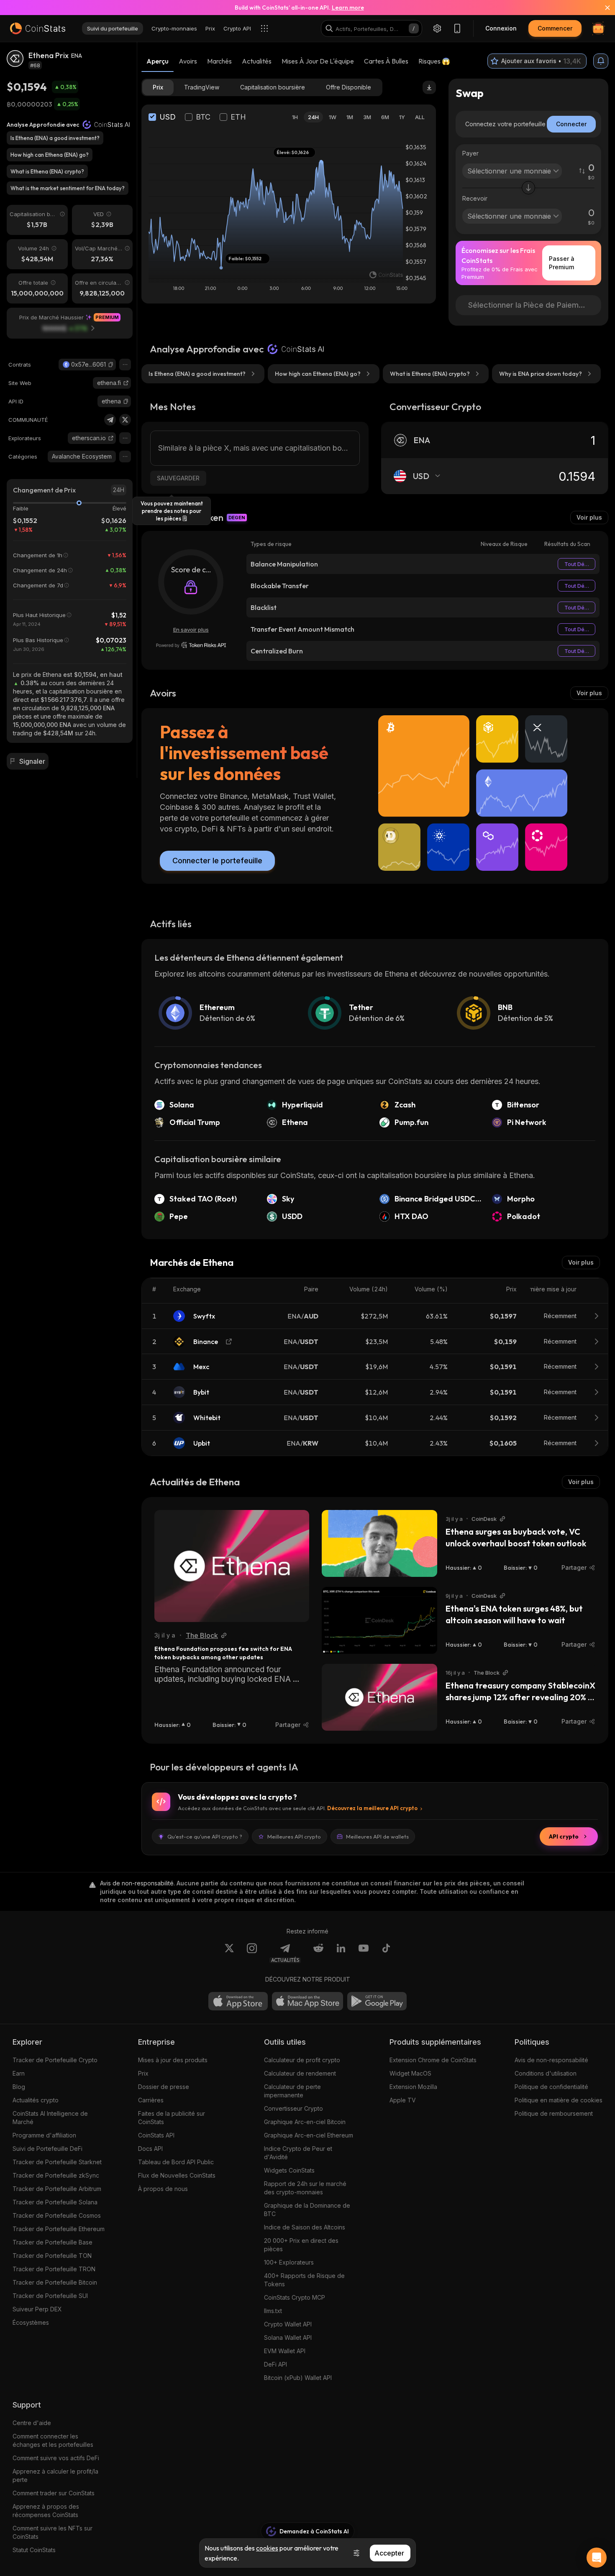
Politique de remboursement (554, 2113)
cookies (267, 2548)
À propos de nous (163, 2189)
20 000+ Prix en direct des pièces (301, 2245)
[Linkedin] (341, 1953)
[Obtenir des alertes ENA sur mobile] (601, 61)
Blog (19, 2087)
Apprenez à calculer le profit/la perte (55, 2475)
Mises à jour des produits (173, 2060)
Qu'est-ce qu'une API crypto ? (205, 1836)
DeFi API (275, 2364)
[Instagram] (252, 1953)
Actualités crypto (36, 2100)
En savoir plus (191, 630)
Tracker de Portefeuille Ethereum (59, 2229)
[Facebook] (386, 1953)
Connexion (501, 28)
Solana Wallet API (288, 2338)
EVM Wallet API (285, 2351)
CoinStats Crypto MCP (295, 2297)
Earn (19, 2073)
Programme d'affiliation (44, 2135)
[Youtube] (364, 1953)
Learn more (348, 8)
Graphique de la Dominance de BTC (307, 2210)
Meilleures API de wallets (377, 1836)
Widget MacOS (410, 2073)
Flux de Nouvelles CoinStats (177, 2175)
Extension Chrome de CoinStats (433, 2060)
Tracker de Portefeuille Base (53, 2242)
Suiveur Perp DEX (37, 2309)
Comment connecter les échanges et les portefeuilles (53, 2440)
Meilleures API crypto (294, 1836)
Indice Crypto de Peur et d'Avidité (298, 2153)
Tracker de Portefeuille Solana (55, 2202)
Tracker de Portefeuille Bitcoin (55, 2282)
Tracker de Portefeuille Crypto (55, 2060)
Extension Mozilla (413, 2087)
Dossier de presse (164, 2087)
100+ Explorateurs (289, 2262)
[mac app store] (307, 2001)
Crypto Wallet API (288, 2324)
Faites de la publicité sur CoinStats (172, 2118)
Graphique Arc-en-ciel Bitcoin (305, 2122)
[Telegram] (110, 420)
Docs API (150, 2149)
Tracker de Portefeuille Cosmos (57, 2215)
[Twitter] (125, 420)
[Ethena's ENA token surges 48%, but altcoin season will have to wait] (379, 1620)
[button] (111, 365)
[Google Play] (377, 2001)
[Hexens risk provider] (191, 645)
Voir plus (589, 517)
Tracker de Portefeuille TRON (54, 2269)
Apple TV (403, 2100)
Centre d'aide (32, 2423)
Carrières (151, 2100)
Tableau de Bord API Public (176, 2162)
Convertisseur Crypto (293, 2108)
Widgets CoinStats (289, 2170)
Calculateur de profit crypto (302, 2060)
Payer (470, 153)
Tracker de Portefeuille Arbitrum (57, 2189)
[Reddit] (318, 1953)
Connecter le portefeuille (217, 861)
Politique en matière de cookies (559, 2100)
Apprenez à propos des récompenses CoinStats (46, 2511)
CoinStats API (156, 2135)
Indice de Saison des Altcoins (305, 2227)
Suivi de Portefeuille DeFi (47, 2149)
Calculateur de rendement (300, 2073)
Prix (143, 2073)
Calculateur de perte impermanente (292, 2091)
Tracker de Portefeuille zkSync (56, 2175)
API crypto (564, 1836)
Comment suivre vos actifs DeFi (56, 2458)
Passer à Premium (562, 263)
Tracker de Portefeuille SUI (50, 2296)
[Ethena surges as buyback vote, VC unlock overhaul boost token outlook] (379, 1543)
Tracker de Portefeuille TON (52, 2256)
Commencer (555, 28)
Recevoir (475, 198)
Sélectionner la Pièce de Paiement (529, 305)
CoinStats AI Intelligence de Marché (50, 2118)
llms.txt (273, 2311)
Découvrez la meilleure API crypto (372, 1808)
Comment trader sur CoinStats (54, 2493)
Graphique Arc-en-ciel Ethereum (309, 2135)
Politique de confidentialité (551, 2087)
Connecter (571, 124)
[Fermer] (602, 8)
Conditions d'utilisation (546, 2073)
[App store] (238, 2001)
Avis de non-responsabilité (551, 2060)
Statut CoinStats (34, 2550)
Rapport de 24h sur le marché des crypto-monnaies (305, 2188)
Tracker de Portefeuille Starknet (57, 2162)
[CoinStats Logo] (38, 28)
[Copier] (111, 365)
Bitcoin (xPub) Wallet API (298, 2378)
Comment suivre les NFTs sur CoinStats (53, 2532)
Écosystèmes (31, 2322)
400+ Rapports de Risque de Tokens (304, 2280)
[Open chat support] (597, 2558)
